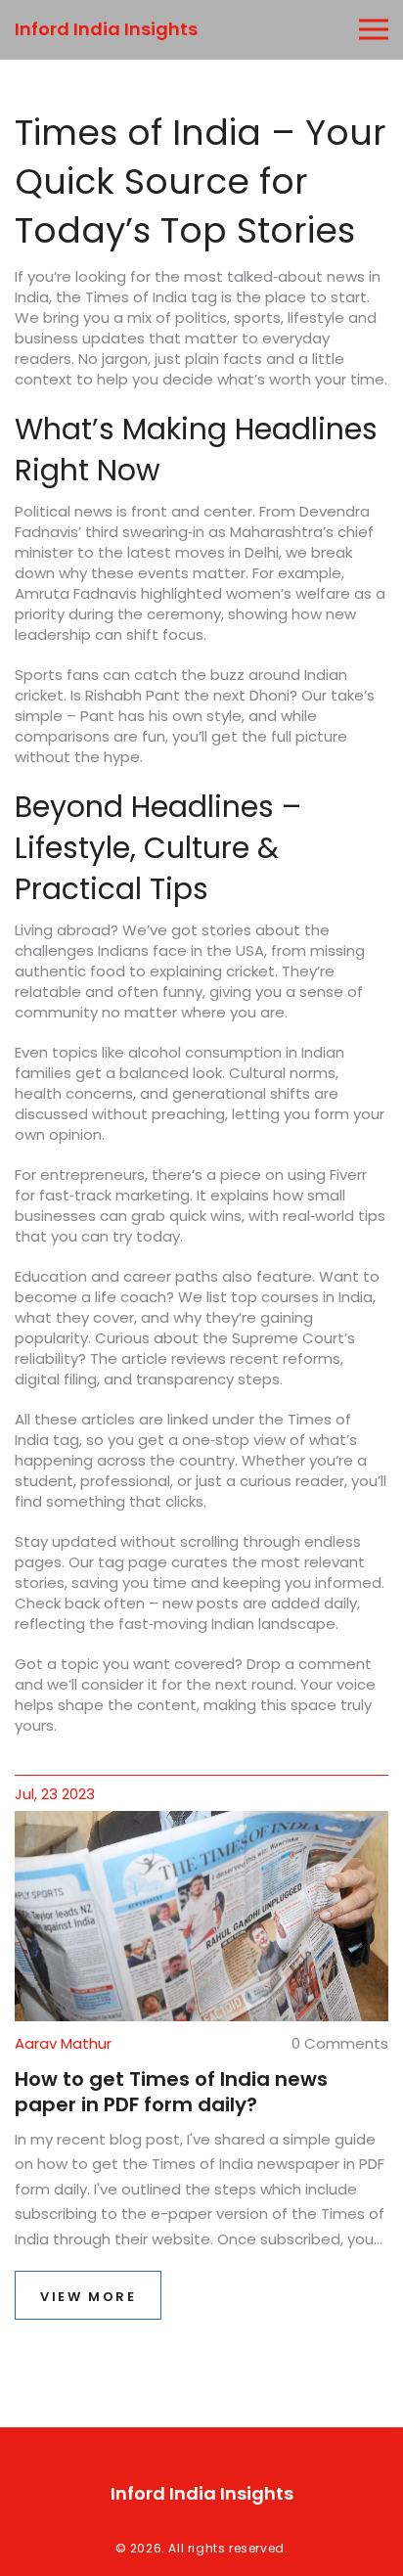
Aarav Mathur (63, 2043)
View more (88, 2297)
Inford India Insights (106, 29)
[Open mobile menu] (374, 30)
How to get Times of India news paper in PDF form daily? (171, 2092)
